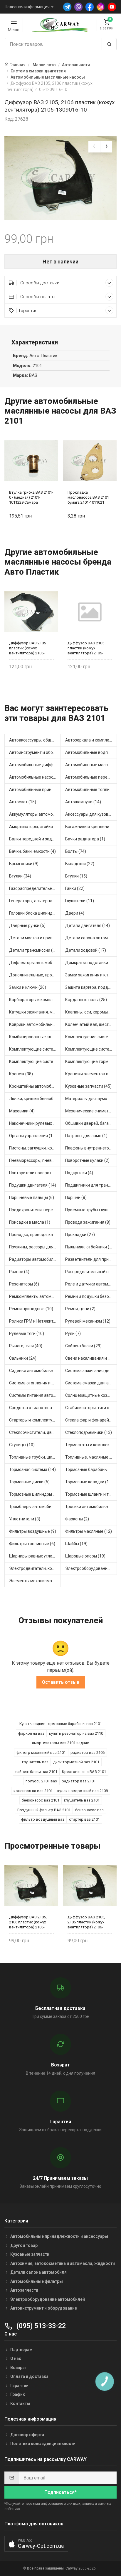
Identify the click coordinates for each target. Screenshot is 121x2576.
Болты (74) (76, 851)
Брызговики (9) (24, 864)
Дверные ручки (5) (27, 925)
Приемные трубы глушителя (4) (91, 1210)
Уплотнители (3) (25, 1519)
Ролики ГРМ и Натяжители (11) (35, 1321)
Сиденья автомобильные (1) (35, 1371)
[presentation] (94, 147)
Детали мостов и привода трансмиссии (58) (35, 938)
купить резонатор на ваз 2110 (76, 1733)
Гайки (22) (75, 888)
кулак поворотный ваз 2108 (83, 1791)
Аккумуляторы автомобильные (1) (35, 814)
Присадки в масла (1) (30, 1222)
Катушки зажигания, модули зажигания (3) (35, 1012)
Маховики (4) (22, 1111)
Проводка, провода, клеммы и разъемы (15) (35, 1235)
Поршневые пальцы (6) (32, 1197)
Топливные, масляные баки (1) (91, 1457)
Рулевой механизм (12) (88, 1321)
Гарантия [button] (28, 311)
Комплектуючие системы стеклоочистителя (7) (91, 1037)
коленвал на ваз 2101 (33, 1791)
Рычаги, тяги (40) (26, 1346)
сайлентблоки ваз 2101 (36, 1772)
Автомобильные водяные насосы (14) (91, 752)
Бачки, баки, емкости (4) (32, 851)
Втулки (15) (76, 876)
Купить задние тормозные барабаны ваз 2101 (61, 1724)
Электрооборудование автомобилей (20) (91, 1568)
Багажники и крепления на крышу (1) (91, 827)
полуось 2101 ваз (41, 1781)
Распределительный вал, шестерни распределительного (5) (91, 1272)
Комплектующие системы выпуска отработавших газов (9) (35, 1049)
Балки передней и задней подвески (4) (35, 839)
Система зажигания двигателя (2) (91, 1371)
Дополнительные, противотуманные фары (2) (35, 975)
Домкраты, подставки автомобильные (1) (91, 963)
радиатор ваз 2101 (79, 1781)
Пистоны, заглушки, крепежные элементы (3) (35, 1148)
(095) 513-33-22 (40, 2326)
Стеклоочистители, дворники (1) (35, 1432)
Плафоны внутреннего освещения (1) (91, 1148)
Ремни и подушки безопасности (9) (91, 1296)
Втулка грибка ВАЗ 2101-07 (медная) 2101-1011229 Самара (31, 497)
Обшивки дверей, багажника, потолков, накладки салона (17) (91, 1123)
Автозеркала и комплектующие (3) (91, 740)
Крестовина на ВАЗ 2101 (84, 1772)
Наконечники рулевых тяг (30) (35, 1123)
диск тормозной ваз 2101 (76, 1762)
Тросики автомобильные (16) (91, 1507)
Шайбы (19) (76, 1544)
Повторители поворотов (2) (35, 1173)
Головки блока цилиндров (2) (35, 913)
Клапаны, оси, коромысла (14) (91, 1012)
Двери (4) (75, 913)
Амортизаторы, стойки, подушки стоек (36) (35, 827)
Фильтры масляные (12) (89, 1531)
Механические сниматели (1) (91, 1111)
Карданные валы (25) (86, 1000)
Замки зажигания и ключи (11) (91, 975)
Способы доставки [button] (39, 283)
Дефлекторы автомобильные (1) (35, 963)
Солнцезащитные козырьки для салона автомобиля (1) (91, 1395)
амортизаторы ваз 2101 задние (60, 1743)
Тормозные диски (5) (29, 1482)
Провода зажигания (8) (88, 1222)
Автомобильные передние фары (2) (91, 777)
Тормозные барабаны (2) (89, 1469)
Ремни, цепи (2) (80, 1309)
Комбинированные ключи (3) (35, 1037)
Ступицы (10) (22, 1445)
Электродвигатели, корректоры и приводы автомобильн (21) (35, 1568)
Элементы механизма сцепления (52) (35, 1581)
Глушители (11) (80, 901)
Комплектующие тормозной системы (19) (91, 1061)
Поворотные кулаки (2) (87, 1160)
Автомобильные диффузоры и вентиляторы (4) (35, 765)
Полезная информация (27, 7)
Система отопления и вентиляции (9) (35, 1383)
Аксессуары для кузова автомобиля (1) (91, 814)
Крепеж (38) (21, 1074)
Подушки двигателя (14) (33, 1185)
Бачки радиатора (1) (85, 839)
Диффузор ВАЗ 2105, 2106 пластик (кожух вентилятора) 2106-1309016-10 (28, 1922)
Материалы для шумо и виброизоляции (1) (91, 1099)
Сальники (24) (23, 1358)
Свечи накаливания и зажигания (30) (91, 1358)
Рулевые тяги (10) (27, 1333)
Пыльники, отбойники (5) (89, 1247)
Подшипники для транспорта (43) (91, 1185)
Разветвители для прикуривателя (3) (91, 1259)
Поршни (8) (76, 1197)
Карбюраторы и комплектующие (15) (35, 1000)
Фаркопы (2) (77, 1519)
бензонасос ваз (89, 1810)
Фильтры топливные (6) (32, 1544)
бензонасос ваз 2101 (41, 1800)
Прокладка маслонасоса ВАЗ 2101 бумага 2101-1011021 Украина (88, 497)
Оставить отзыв (61, 1682)
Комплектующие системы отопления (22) (91, 1049)
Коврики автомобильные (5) (35, 1024)
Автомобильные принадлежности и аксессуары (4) (35, 789)
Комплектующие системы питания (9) (35, 1061)
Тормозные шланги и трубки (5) (91, 1494)
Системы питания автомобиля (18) (35, 1395)
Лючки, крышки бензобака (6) (35, 1099)
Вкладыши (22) (80, 864)
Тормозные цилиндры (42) (35, 1494)
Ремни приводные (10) (31, 1309)
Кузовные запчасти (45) (88, 1086)
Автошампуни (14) (83, 802)
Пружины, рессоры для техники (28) (35, 1247)
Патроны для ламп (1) (86, 1136)
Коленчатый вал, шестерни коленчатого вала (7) (91, 1024)
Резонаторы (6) (24, 1284)
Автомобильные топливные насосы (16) (91, 789)
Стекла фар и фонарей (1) (90, 1420)
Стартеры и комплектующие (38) (35, 1420)
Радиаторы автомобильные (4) (35, 1259)
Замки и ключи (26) (28, 987)
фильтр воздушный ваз (43, 1819)
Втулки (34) (20, 876)
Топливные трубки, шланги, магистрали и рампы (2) (35, 1457)
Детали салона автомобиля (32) (91, 938)
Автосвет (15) (23, 802)
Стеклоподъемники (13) (89, 1432)
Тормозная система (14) (32, 1469)
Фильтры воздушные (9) (33, 1531)
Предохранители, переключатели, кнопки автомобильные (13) (35, 1210)
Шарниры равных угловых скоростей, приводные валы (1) (35, 1556)
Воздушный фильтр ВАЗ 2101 (44, 1810)
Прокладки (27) (80, 1235)
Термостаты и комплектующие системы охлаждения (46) (91, 1445)
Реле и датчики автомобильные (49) (91, 1284)
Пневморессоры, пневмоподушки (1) (35, 1160)
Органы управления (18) (33, 1136)
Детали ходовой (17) (86, 950)
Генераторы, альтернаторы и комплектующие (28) (35, 901)
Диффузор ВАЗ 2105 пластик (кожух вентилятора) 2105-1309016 (27, 648)
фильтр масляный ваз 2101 (41, 1753)
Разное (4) (19, 1272)
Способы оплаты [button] (37, 297)
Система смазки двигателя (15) (91, 1383)
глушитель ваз (35, 1762)
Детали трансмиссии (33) (34, 950)
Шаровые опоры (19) (85, 1556)
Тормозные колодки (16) (89, 1482)
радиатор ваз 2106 (88, 1753)
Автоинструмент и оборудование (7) (35, 752)
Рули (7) (73, 1333)
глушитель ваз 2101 (82, 1800)
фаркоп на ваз (31, 1733)
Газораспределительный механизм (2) (35, 888)
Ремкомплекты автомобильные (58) (35, 1296)
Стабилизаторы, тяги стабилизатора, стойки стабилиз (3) (91, 1408)
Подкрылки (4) (79, 1173)
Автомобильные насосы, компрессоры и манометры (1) (35, 777)
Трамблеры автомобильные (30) (35, 1507)
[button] (36, 2544)
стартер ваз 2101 (84, 1819)
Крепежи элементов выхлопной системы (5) (91, 1074)
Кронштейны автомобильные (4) (35, 1086)
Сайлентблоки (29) (83, 1346)
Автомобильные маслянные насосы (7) (91, 765)
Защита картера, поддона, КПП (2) (91, 987)
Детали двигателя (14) (88, 925)
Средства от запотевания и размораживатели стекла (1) (35, 1408)
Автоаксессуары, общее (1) (35, 740)
